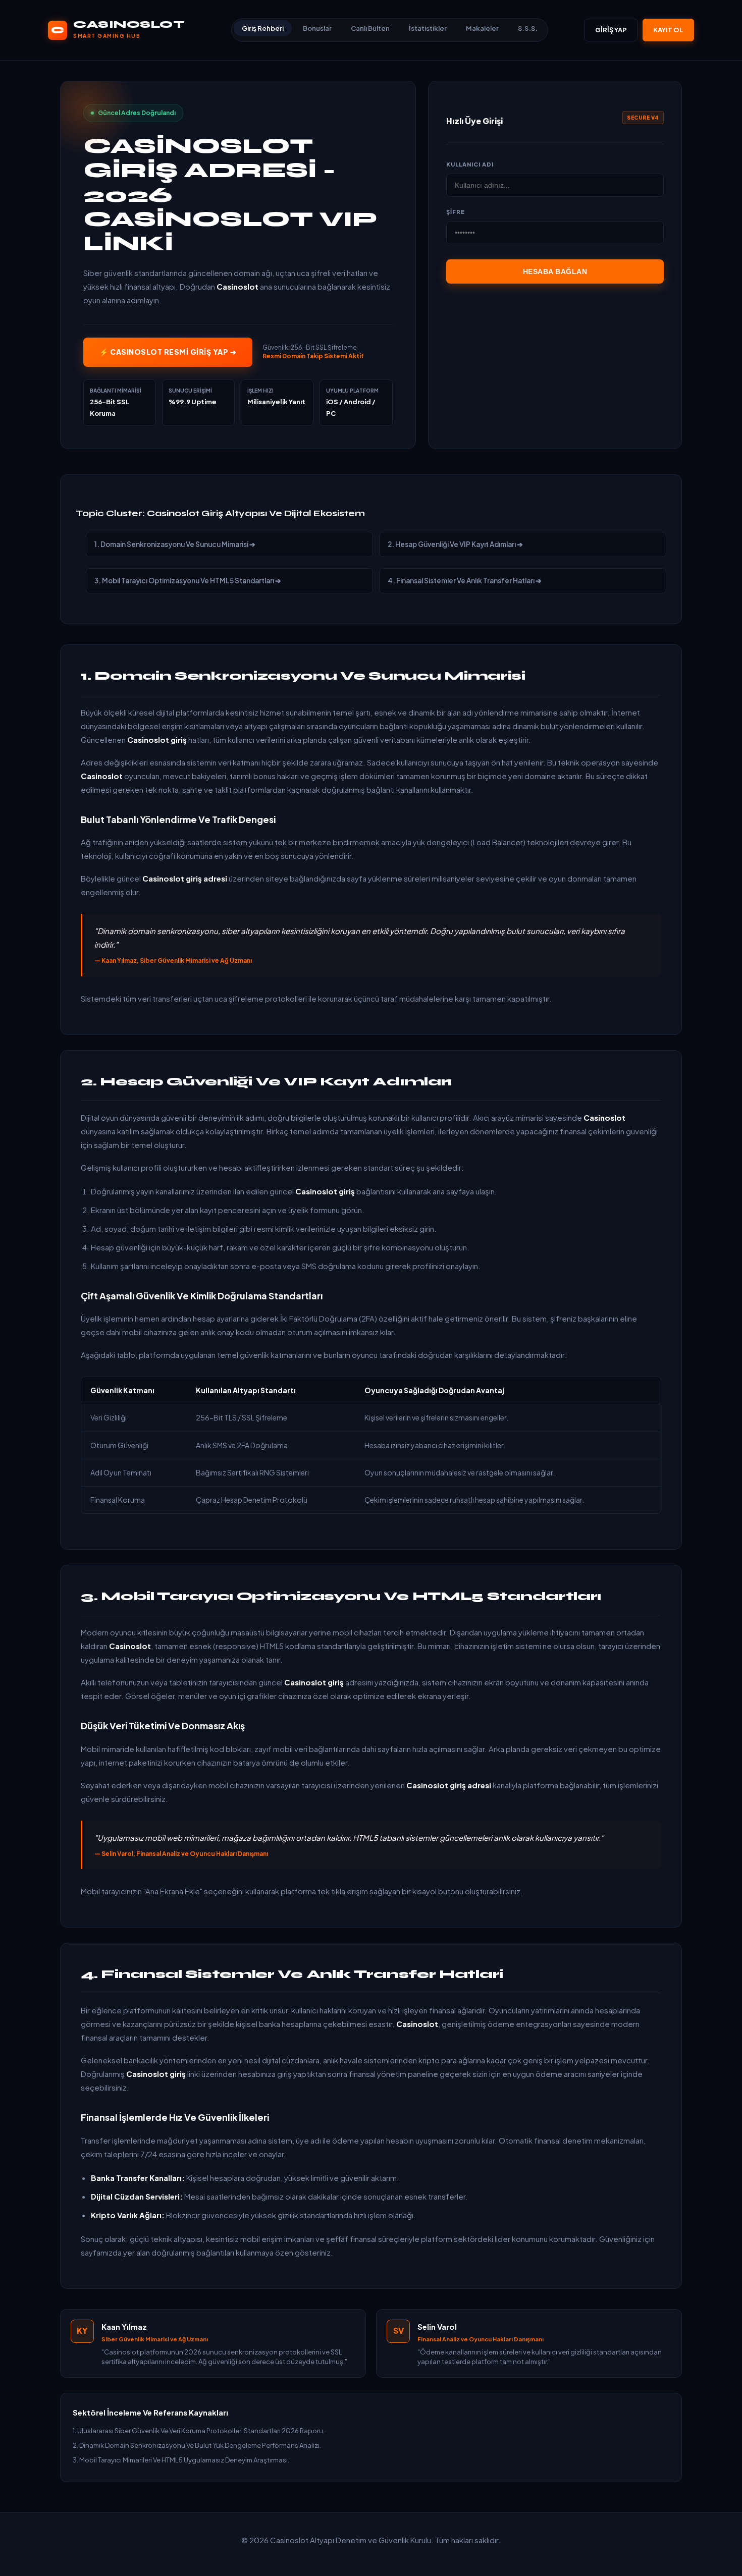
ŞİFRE (456, 212)
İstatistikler (428, 28)
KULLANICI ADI (470, 164)
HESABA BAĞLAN (555, 271)
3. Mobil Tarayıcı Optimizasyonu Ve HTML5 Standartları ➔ (188, 581)
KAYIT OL (668, 30)
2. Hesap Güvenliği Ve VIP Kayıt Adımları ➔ (455, 544)
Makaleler (482, 28)
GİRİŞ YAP (611, 30)
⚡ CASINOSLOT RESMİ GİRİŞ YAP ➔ (168, 352)
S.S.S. (528, 28)
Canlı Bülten (370, 28)
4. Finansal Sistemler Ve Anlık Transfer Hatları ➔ (465, 581)
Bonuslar (317, 28)
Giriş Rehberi (263, 28)
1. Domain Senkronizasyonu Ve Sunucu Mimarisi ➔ (175, 544)
